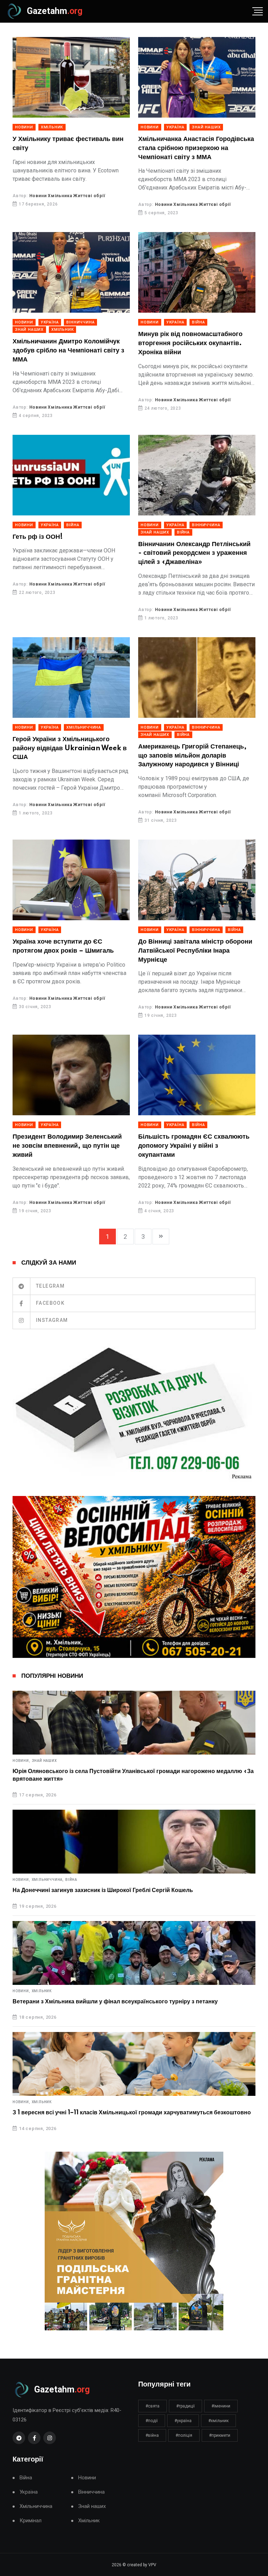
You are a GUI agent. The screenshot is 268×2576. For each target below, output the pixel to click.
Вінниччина (80, 322)
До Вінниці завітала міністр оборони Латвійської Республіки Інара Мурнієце (195, 951)
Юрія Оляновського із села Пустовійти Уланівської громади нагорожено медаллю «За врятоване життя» (133, 1775)
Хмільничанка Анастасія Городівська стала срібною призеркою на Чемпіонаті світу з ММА (196, 148)
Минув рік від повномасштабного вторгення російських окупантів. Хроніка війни (190, 343)
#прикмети (220, 2435)
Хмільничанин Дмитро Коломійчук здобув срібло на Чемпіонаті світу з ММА (68, 351)
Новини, (21, 1761)
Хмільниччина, (48, 1880)
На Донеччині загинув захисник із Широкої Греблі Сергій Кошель (103, 1890)
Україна (176, 127)
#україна (183, 2421)
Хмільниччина (84, 727)
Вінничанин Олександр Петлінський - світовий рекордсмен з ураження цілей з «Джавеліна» (194, 553)
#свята (152, 2406)
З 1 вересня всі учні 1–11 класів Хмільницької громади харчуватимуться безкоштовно (132, 2113)
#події (152, 2421)
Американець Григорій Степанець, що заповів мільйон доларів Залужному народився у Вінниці (192, 756)
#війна (152, 2435)
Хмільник (52, 127)
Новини (24, 127)
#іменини (221, 2406)
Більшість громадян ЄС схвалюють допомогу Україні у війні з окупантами (194, 1146)
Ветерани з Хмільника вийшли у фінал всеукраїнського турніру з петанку (115, 2002)
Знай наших (206, 127)
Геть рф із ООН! (38, 537)
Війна (198, 322)
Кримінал (31, 2521)
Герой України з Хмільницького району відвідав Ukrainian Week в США (70, 748)
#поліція (184, 2435)
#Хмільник (218, 2421)
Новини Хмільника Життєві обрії (67, 196)
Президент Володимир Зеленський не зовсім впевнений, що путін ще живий (67, 1146)
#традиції (185, 2406)
